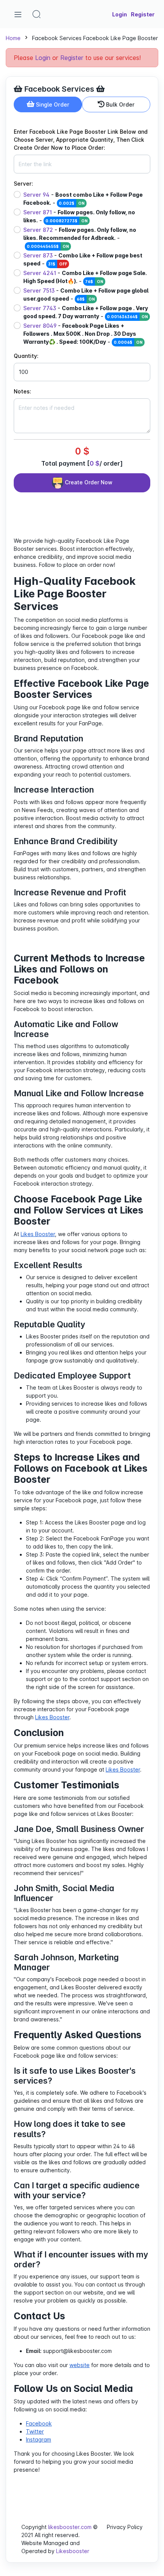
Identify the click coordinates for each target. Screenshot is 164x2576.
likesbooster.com (70, 2527)
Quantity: (26, 356)
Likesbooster (73, 2551)
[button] (37, 14)
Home (13, 38)
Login (43, 58)
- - (83, 199)
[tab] (48, 104)
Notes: (23, 391)
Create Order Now (88, 482)
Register (72, 58)
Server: (23, 184)
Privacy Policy (125, 2527)
